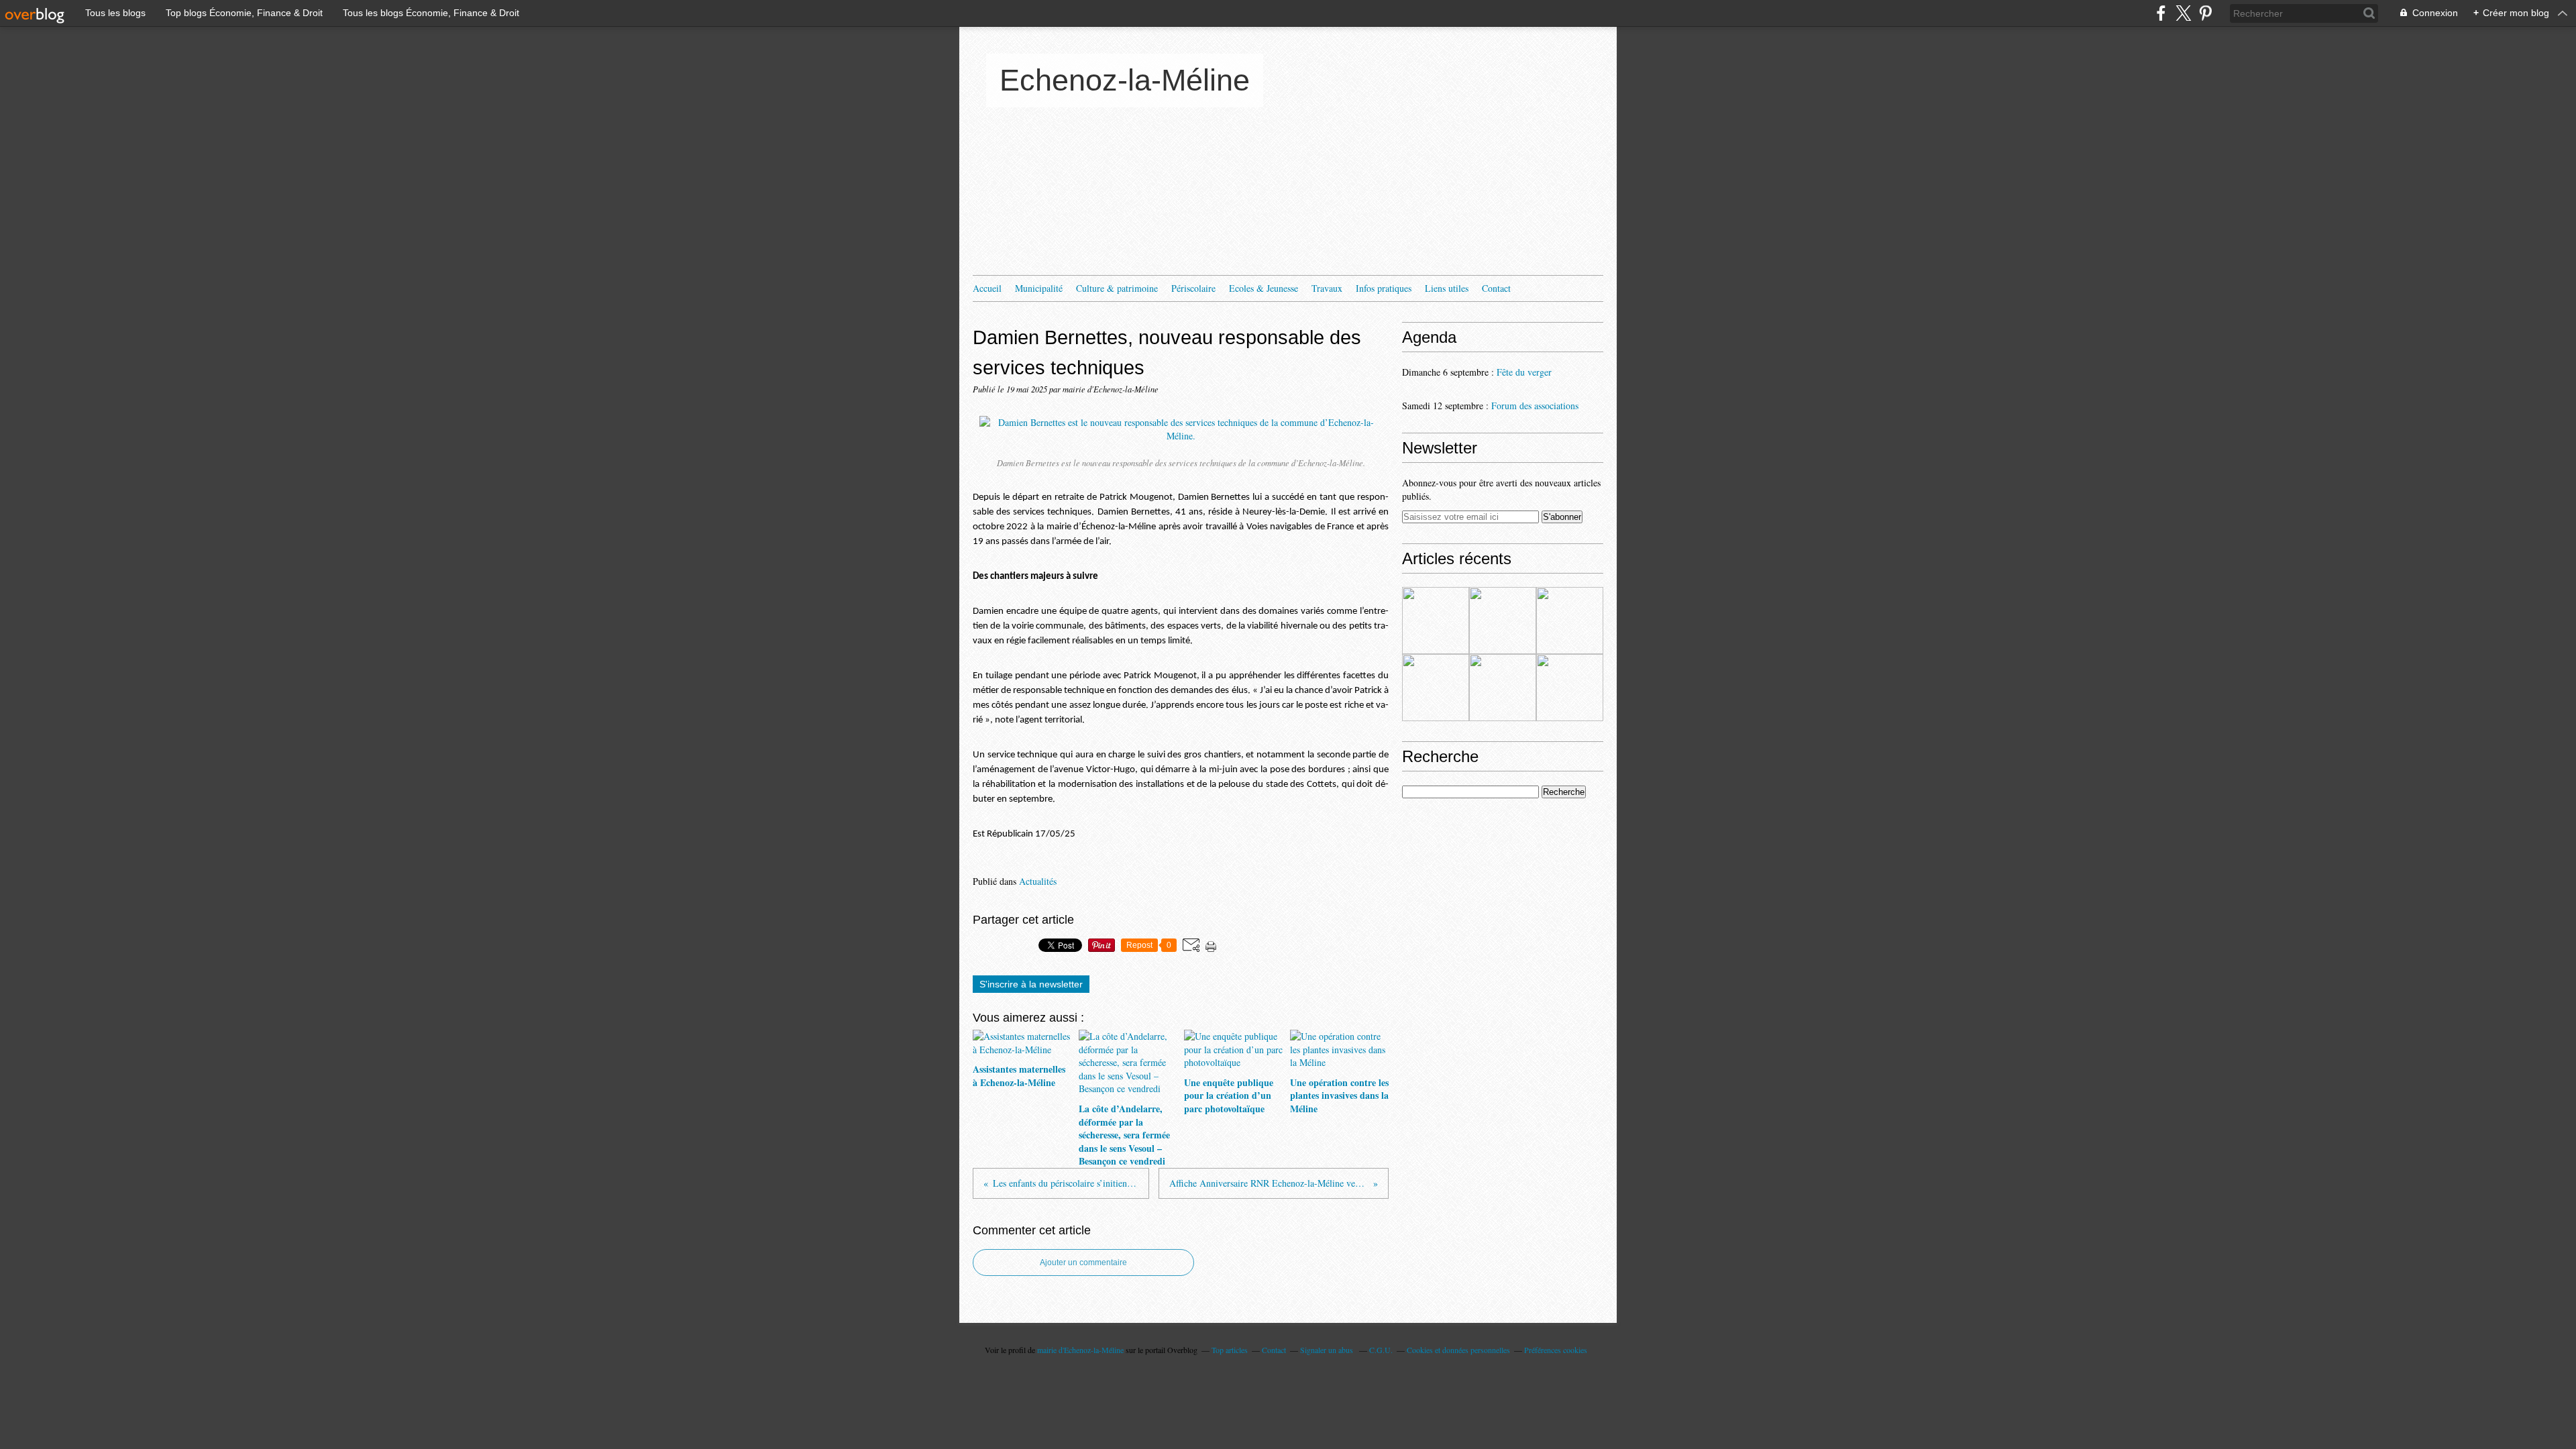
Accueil (987, 288)
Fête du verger (1524, 372)
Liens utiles (1447, 288)
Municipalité (1039, 288)
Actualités (1038, 881)
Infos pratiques (1384, 288)
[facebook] (2161, 13)
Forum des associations (1535, 406)
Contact (1496, 288)
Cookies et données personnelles (1458, 1350)
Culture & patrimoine (1117, 288)
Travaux (1327, 288)
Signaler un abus (1328, 1350)
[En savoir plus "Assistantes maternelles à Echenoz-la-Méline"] (1436, 621)
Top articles (1230, 1350)
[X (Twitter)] (2183, 13)
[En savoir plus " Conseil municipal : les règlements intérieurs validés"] (1503, 688)
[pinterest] (2205, 13)
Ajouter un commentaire (1083, 1263)
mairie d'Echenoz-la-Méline (1080, 1350)
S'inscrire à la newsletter (1031, 984)
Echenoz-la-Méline (1125, 80)
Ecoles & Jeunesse (1264, 288)
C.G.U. (1381, 1350)
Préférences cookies (1556, 1350)
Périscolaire (1193, 288)
